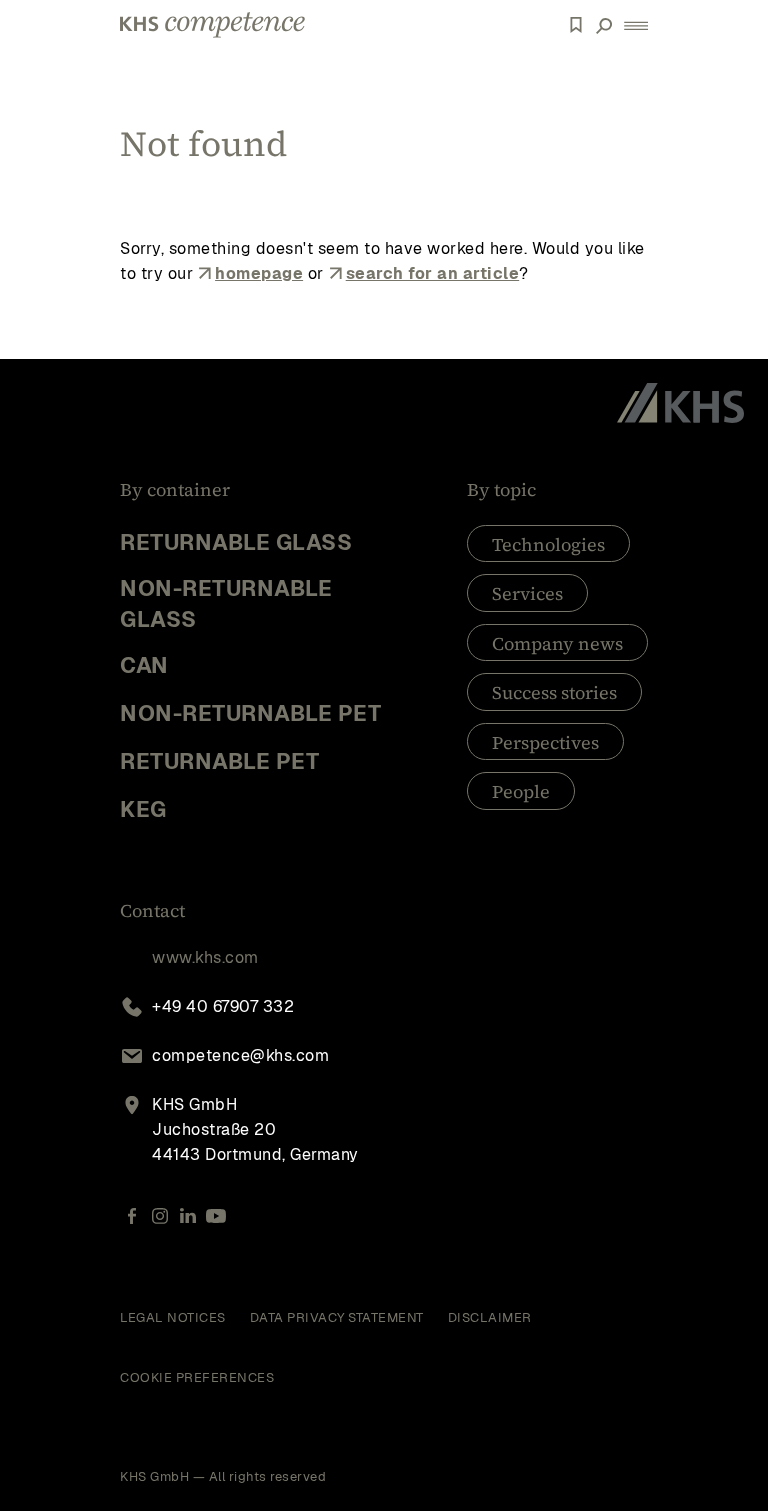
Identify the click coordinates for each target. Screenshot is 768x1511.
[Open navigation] (636, 25)
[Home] (212, 25)
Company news (557, 643)
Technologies (548, 544)
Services (527, 593)
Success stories (554, 692)
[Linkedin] (188, 1216)
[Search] (604, 25)
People (521, 791)
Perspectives (545, 742)
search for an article (432, 273)
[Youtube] (216, 1216)
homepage (259, 273)
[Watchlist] (576, 25)
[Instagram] (160, 1216)
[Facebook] (132, 1216)
